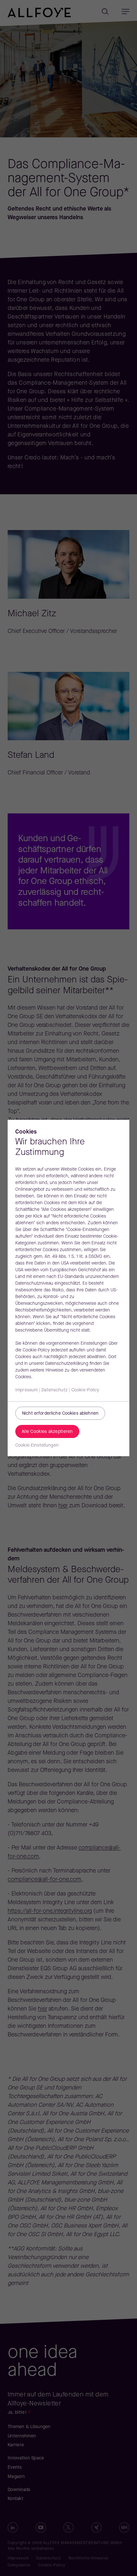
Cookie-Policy (85, 1390)
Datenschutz (54, 1390)
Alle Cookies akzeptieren (47, 1432)
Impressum (26, 1390)
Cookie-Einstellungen (37, 1446)
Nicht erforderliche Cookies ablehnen (60, 1414)
